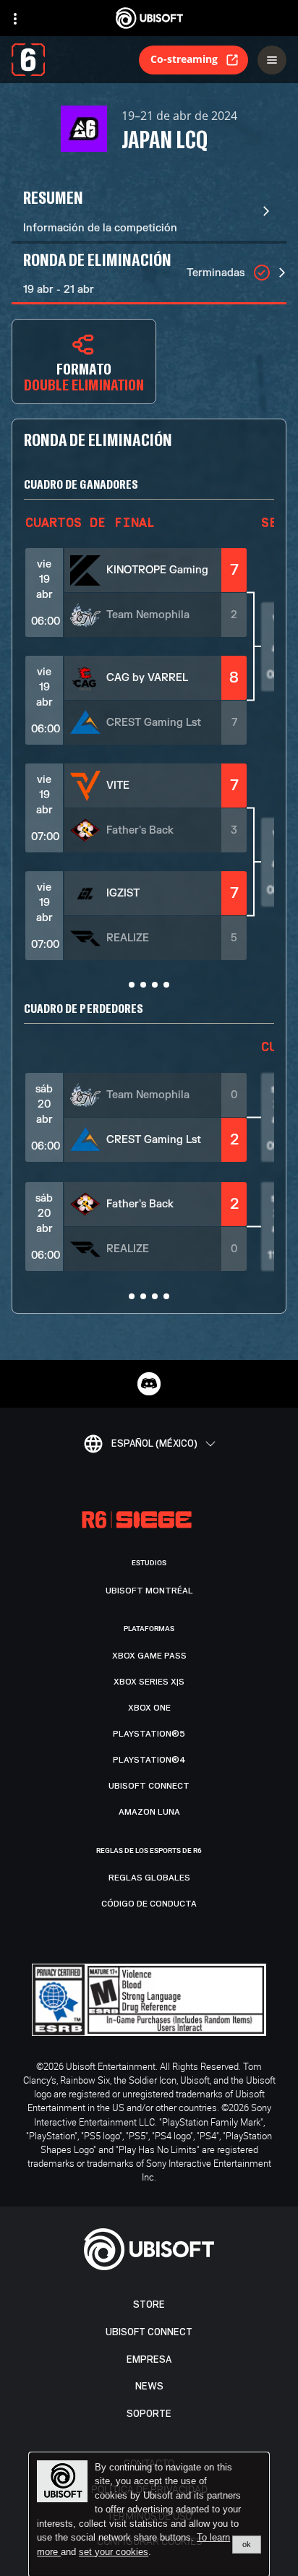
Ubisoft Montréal (149, 1591)
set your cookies (114, 2552)
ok (247, 2544)
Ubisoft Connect (149, 2332)
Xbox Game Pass (149, 1656)
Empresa (149, 2359)
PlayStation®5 (149, 1734)
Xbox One (149, 1708)
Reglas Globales (149, 1878)
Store (149, 2305)
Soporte (149, 2414)
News (149, 2386)
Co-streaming (184, 59)
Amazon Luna (149, 1812)
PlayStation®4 (149, 1760)
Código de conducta (149, 1904)
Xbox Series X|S (149, 1682)
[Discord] (149, 1384)
